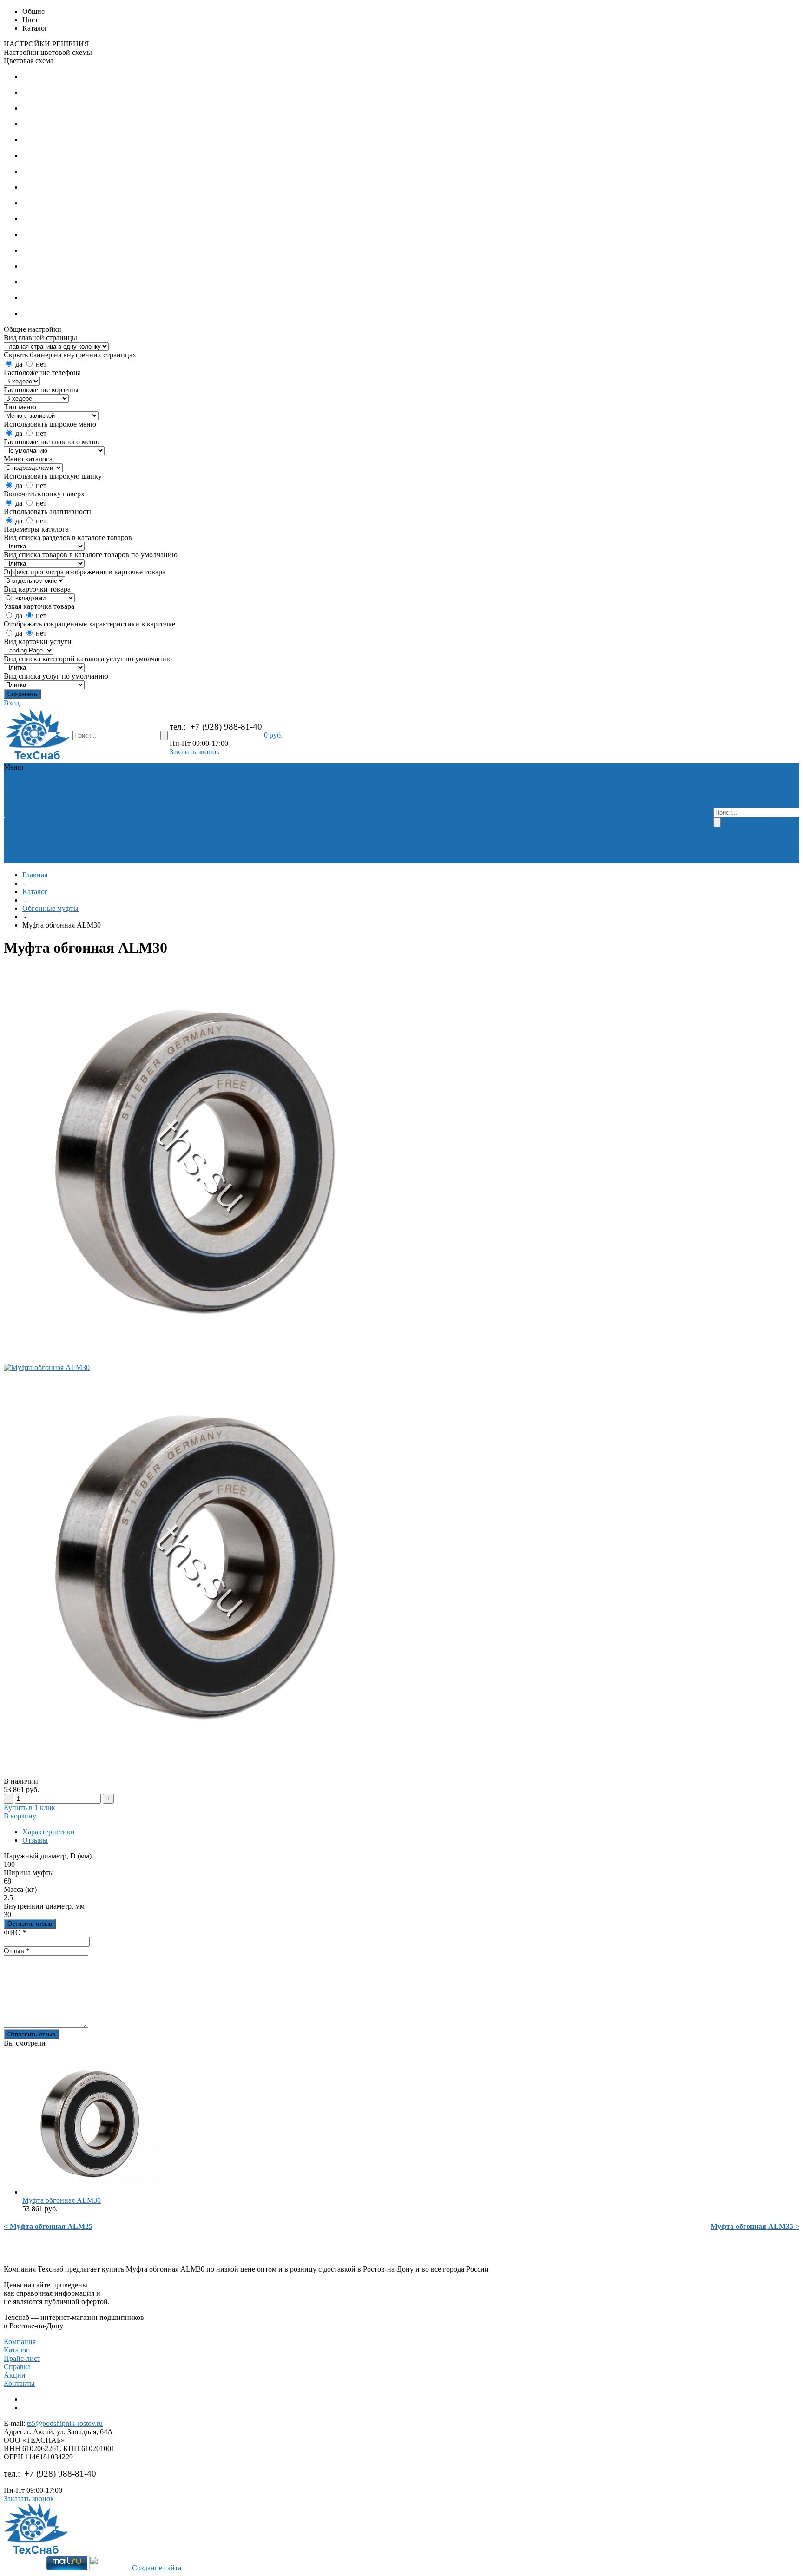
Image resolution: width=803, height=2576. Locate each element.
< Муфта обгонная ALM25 (48, 2226)
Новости (82, 809)
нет (41, 364)
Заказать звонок (195, 752)
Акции (15, 2375)
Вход (12, 703)
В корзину (20, 1816)
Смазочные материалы (145, 817)
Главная (35, 875)
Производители (30, 800)
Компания (20, 2342)
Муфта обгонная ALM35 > (755, 2226)
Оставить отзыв (30, 1924)
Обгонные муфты (182, 784)
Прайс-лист (22, 2358)
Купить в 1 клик (30, 1808)
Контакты (19, 2383)
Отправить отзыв (31, 2034)
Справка (17, 2367)
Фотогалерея (25, 817)
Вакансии (51, 809)
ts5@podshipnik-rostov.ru (65, 2423)
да (19, 364)
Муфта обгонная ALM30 (62, 2200)
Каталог (35, 892)
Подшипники (130, 784)
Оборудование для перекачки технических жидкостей (155, 805)
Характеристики (49, 1832)
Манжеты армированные (148, 792)
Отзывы (35, 1840)
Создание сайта (157, 2568)
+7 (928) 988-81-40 (226, 727)
